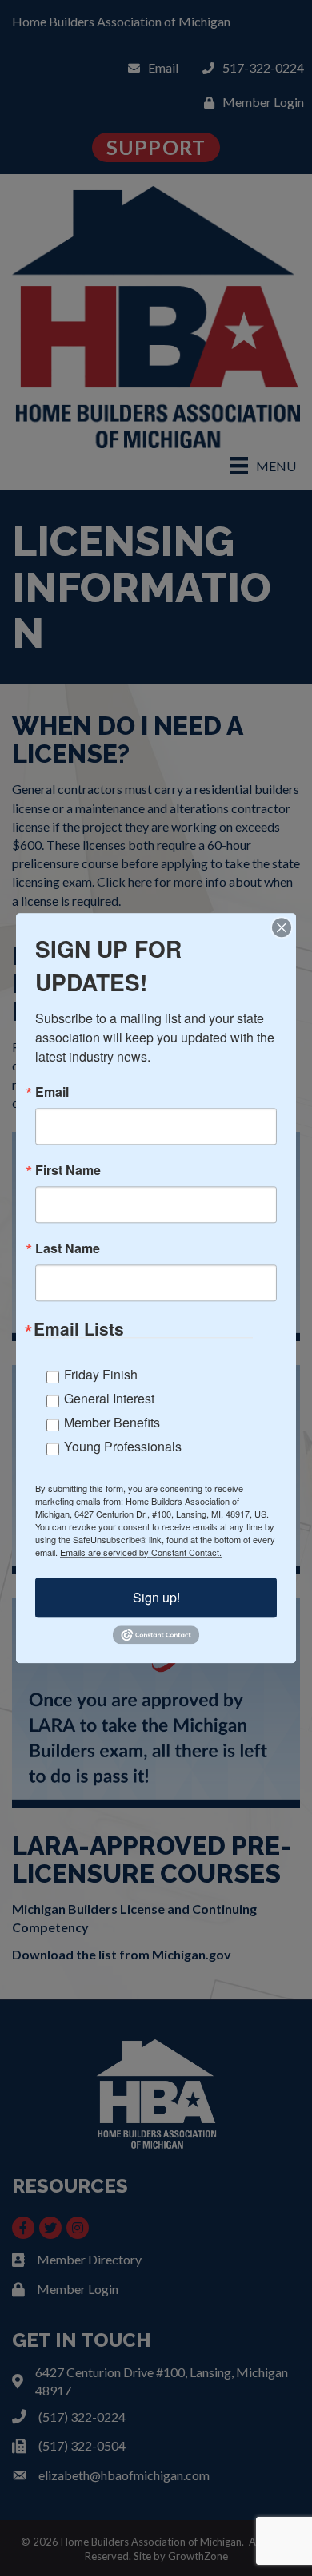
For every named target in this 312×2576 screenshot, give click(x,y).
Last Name (68, 1248)
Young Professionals (123, 1446)
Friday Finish (101, 1374)
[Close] (282, 927)
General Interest (109, 1398)
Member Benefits (112, 1422)
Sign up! (156, 1597)
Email (52, 1092)
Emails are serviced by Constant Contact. (141, 1552)
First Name (68, 1170)
